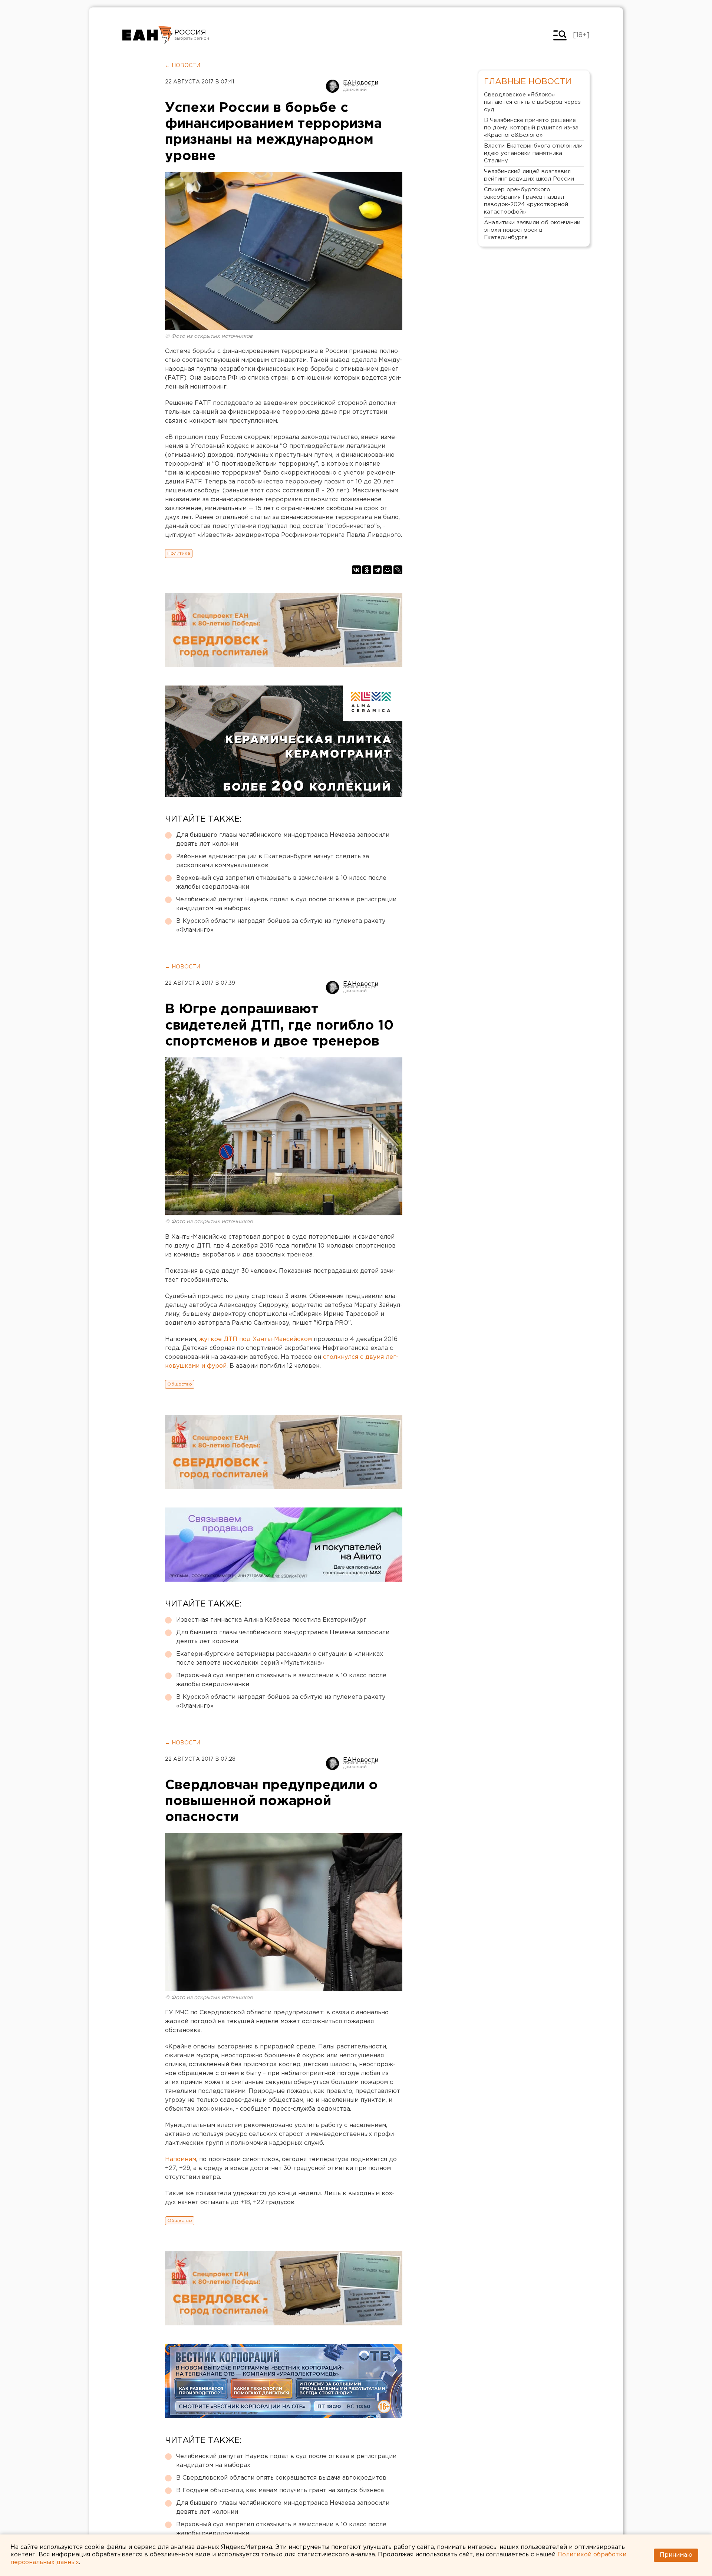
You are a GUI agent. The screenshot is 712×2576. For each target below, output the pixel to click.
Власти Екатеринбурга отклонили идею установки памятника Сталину (533, 153)
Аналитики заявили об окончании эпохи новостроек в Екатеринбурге (532, 230)
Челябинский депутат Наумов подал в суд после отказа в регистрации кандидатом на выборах (286, 904)
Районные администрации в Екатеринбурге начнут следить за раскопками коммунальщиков (273, 861)
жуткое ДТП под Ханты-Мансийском (256, 1339)
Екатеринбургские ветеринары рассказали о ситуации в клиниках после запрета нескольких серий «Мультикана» (280, 1659)
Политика (179, 553)
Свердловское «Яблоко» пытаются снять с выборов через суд (532, 102)
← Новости (183, 66)
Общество (180, 1384)
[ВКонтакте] (356, 570)
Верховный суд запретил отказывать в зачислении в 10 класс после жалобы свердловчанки (281, 883)
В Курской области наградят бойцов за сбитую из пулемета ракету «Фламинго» (281, 926)
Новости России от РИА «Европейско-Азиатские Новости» (147, 35)
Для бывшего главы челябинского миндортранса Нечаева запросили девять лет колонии (283, 840)
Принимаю (676, 2555)
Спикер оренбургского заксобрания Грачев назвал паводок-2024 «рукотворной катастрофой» (526, 201)
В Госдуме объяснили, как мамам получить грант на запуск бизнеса (280, 2491)
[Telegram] (377, 570)
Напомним (181, 2159)
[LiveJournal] (398, 570)
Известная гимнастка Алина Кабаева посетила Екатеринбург (271, 1620)
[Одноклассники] (367, 570)
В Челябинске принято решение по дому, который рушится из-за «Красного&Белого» (531, 128)
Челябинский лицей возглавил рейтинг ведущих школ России (529, 175)
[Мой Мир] (388, 570)
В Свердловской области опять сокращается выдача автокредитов (281, 2478)
